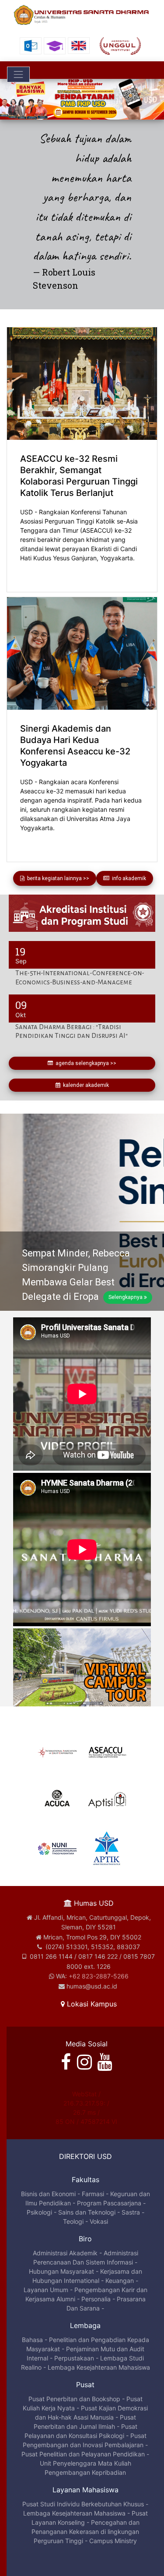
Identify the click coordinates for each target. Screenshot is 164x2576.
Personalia (96, 2297)
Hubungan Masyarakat (61, 2270)
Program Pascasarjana (109, 2201)
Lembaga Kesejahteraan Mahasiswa (99, 2365)
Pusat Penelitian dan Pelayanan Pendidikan (83, 2453)
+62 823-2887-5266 (99, 1974)
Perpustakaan (74, 2356)
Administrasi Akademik (65, 2251)
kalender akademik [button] (85, 1084)
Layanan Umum (46, 2288)
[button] (12, 99)
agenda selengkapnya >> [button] (85, 1062)
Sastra (131, 2210)
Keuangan (120, 2279)
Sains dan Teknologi (87, 2210)
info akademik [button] (128, 877)
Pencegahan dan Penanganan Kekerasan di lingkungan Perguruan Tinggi (85, 2530)
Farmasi (93, 2192)
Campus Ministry (113, 2539)
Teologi (73, 2220)
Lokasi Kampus (91, 2002)
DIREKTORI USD (85, 2155)
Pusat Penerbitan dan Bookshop (74, 2397)
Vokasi (99, 2220)
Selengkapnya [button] (126, 1296)
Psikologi (39, 2210)
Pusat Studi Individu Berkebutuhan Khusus (83, 2503)
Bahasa (32, 2338)
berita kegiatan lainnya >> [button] (57, 877)
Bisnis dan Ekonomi (48, 2192)
